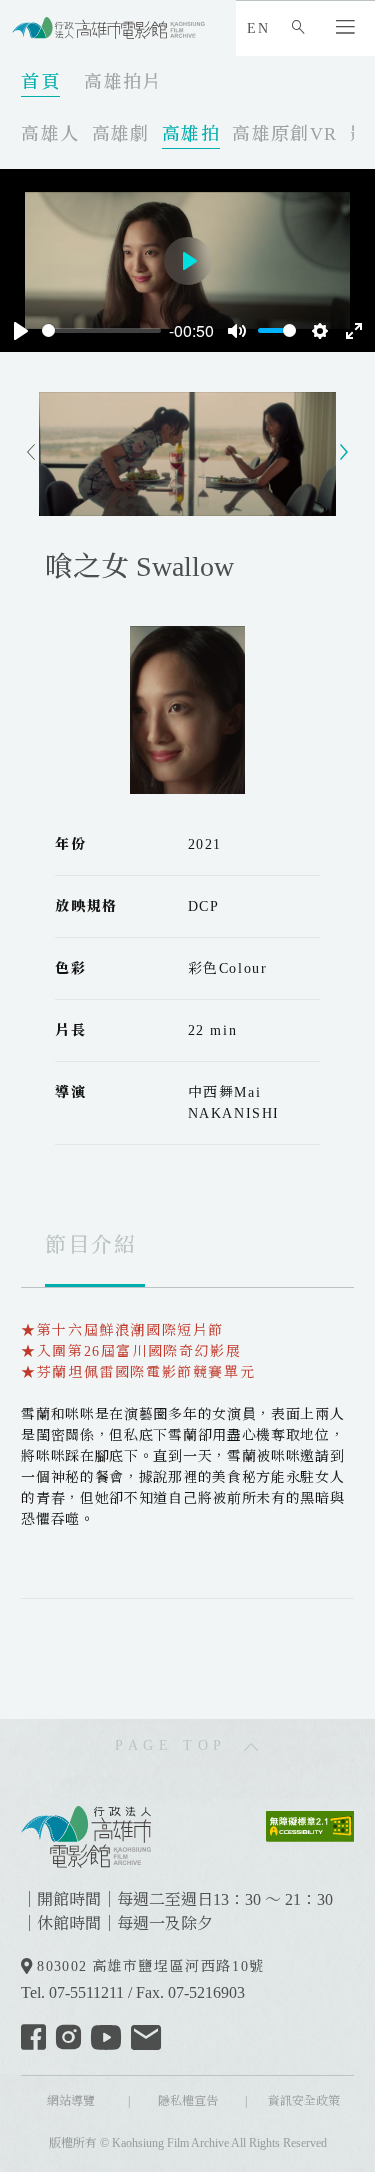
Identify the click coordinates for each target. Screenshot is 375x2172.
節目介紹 (91, 1245)
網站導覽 (71, 2101)
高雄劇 (121, 134)
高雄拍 (191, 134)
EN (258, 28)
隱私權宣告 (188, 2101)
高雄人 (50, 134)
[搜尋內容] (302, 28)
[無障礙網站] (310, 1824)
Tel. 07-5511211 (72, 1992)
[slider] (101, 330)
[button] (350, 28)
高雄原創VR (285, 134)
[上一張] (31, 454)
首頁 (40, 82)
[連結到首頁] (86, 1834)
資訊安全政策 (304, 2101)
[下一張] (344, 454)
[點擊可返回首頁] (108, 28)
